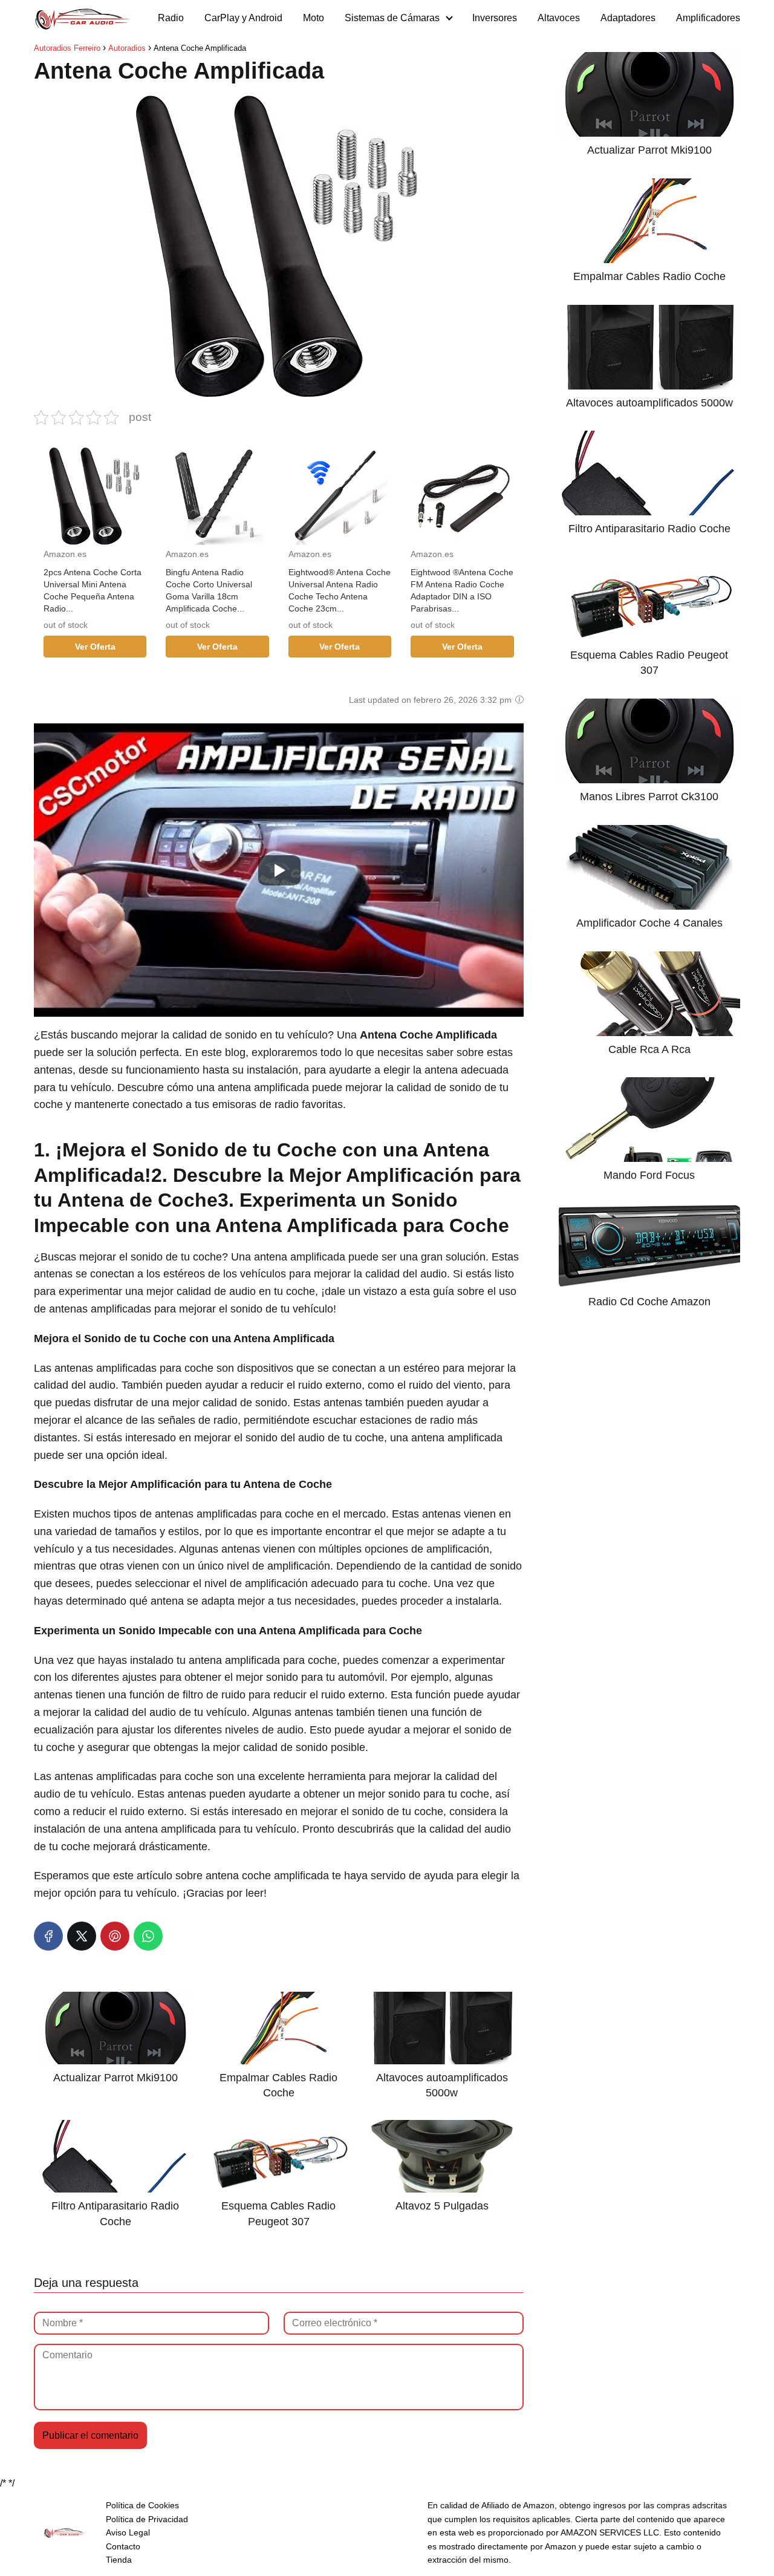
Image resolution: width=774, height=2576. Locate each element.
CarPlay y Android (243, 18)
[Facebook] (48, 1936)
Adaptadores (628, 18)
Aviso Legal (128, 2532)
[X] (82, 1936)
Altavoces (559, 18)
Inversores (495, 18)
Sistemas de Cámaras (392, 18)
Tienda (119, 2560)
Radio (171, 18)
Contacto (123, 2546)
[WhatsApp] (148, 1936)
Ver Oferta (95, 647)
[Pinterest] (115, 1936)
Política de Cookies (142, 2505)
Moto (314, 18)
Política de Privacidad (147, 2519)
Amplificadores (708, 18)
